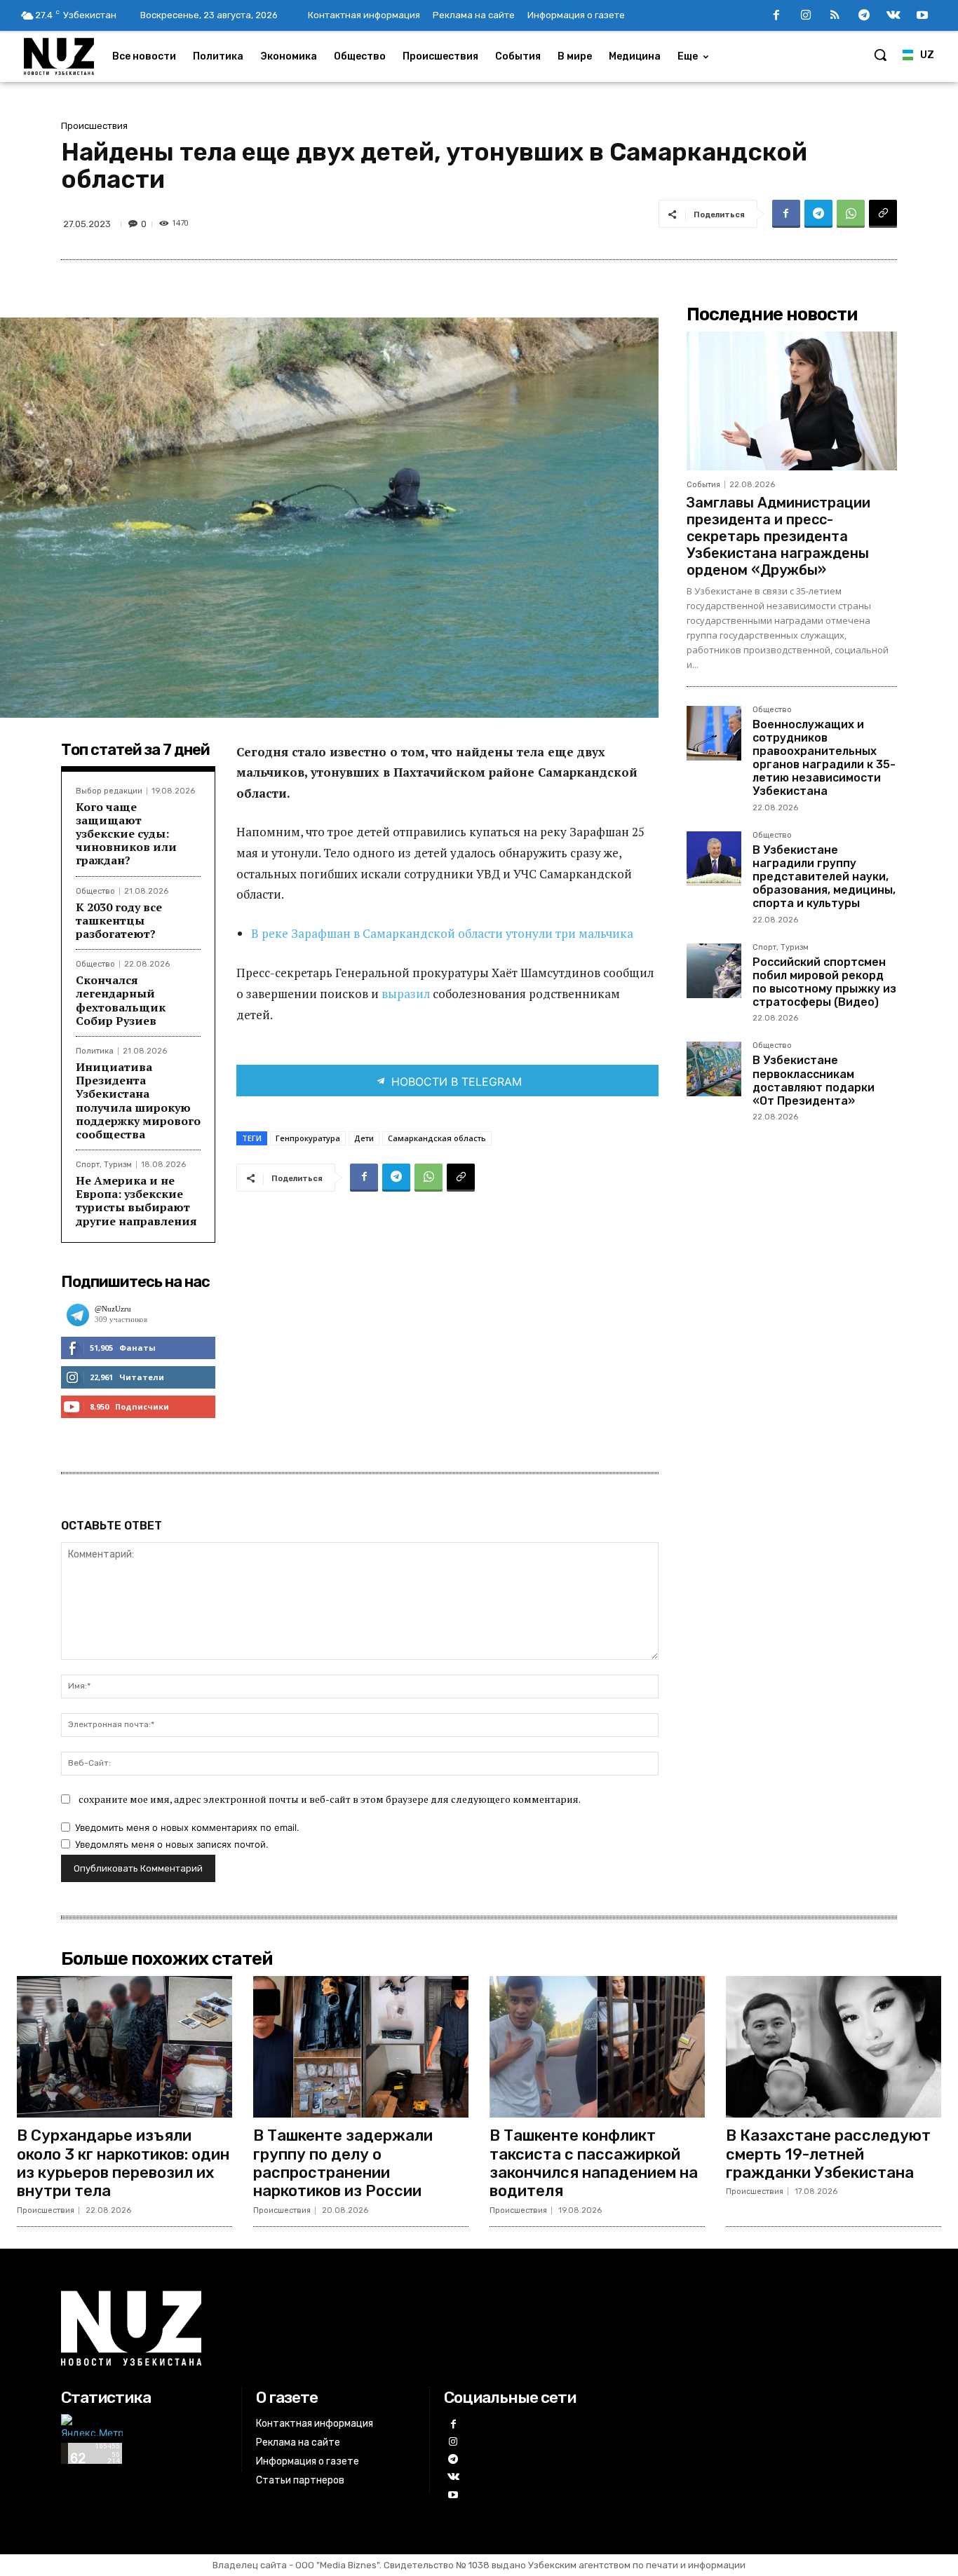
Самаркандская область (437, 1138)
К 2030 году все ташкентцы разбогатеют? (119, 920)
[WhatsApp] (851, 214)
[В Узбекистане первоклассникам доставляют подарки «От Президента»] (714, 1069)
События (703, 485)
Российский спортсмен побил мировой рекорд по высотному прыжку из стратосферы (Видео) (824, 982)
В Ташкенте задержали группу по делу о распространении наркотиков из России (343, 2163)
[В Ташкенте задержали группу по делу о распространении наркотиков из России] (361, 2047)
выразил (406, 994)
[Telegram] (864, 16)
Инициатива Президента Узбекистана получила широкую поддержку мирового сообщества (138, 1100)
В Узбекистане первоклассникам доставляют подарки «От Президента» (814, 1081)
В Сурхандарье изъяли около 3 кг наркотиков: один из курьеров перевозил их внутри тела (123, 2163)
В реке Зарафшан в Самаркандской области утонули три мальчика (442, 933)
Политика (95, 1051)
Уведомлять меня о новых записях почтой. (172, 1844)
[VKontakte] (893, 16)
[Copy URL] (883, 214)
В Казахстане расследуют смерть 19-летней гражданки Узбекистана (828, 2154)
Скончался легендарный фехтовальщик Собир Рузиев (121, 1000)
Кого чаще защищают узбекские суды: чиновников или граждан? (126, 834)
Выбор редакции (109, 791)
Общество (95, 891)
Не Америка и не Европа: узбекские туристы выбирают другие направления (136, 1201)
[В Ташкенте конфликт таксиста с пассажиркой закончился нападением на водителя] (597, 2047)
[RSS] (835, 16)
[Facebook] (776, 16)
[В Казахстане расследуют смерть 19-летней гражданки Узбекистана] (834, 2047)
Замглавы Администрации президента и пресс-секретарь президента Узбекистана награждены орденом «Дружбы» (778, 536)
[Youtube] (922, 16)
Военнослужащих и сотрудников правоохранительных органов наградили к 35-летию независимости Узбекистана (824, 758)
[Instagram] (806, 16)
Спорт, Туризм (104, 1165)
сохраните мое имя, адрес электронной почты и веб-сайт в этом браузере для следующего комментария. (330, 1799)
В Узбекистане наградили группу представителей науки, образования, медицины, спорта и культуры (824, 877)
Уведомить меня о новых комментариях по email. (187, 1827)
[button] (880, 55)
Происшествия (94, 126)
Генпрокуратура (308, 1138)
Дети (364, 1138)
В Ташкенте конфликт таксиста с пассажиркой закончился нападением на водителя (594, 2163)
